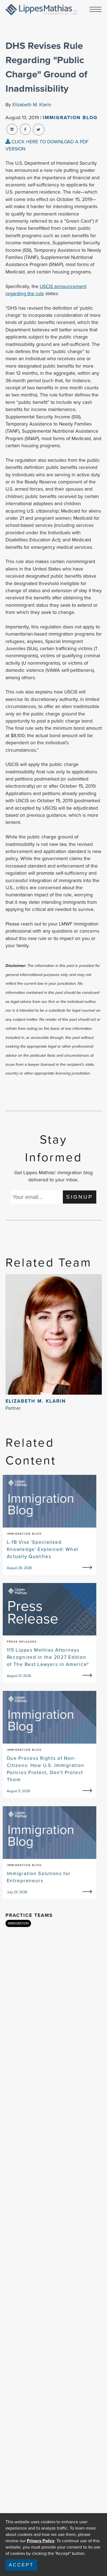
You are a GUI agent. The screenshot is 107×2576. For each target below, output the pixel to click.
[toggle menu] (95, 10)
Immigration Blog (70, 118)
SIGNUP (80, 1197)
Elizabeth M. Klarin (32, 105)
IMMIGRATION (18, 1923)
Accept (21, 2565)
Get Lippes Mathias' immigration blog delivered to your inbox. (54, 1176)
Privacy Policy (41, 2541)
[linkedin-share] (12, 129)
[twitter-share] (39, 130)
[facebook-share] (25, 129)
